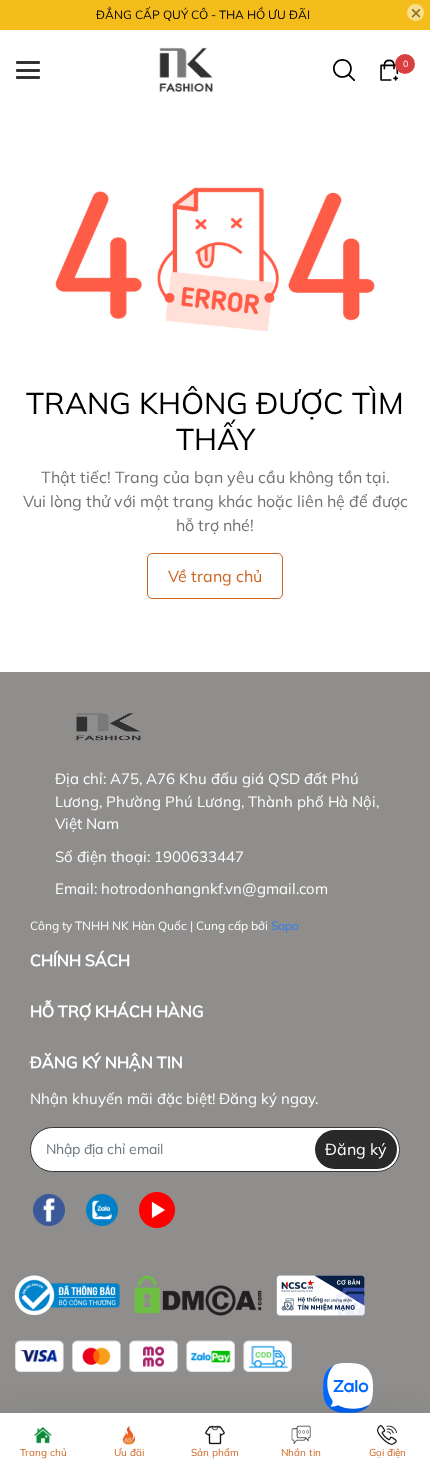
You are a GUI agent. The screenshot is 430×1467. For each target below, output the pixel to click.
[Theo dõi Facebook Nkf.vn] (49, 1210)
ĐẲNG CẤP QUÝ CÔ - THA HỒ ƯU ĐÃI (203, 14)
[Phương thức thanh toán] (153, 1356)
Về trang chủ (215, 576)
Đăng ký (356, 1149)
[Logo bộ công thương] (190, 1290)
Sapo (285, 925)
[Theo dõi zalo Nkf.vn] (102, 1210)
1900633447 (199, 856)
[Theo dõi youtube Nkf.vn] (157, 1210)
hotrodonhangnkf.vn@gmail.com (214, 888)
